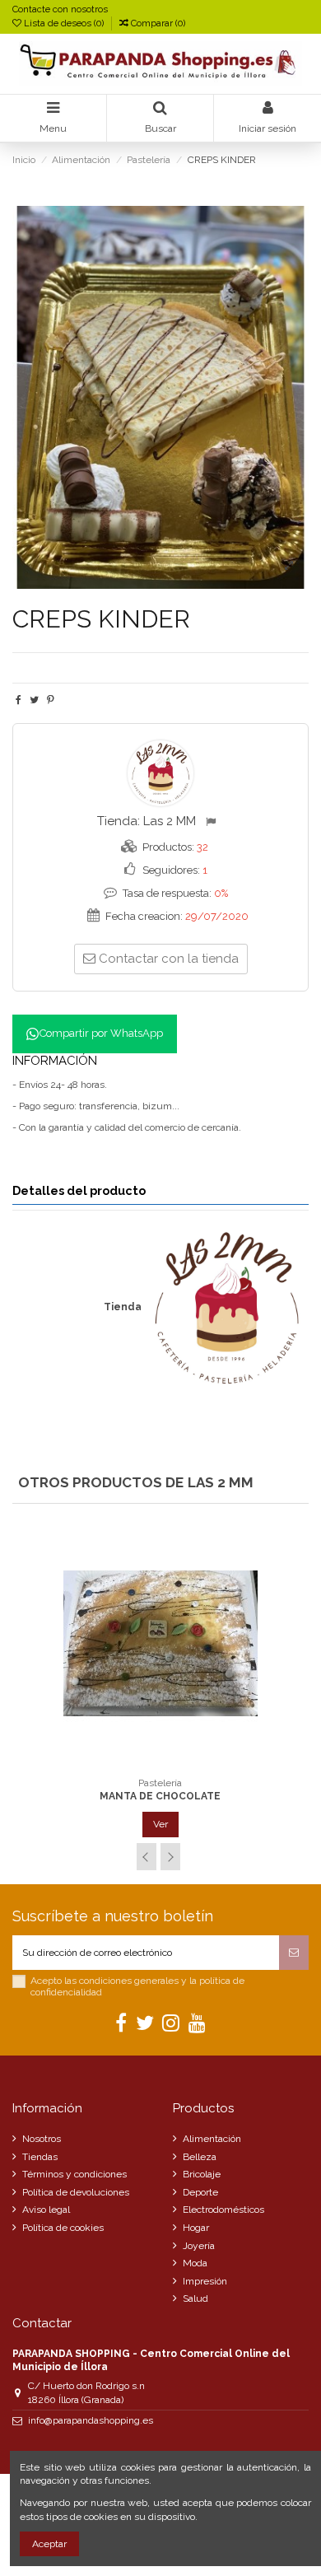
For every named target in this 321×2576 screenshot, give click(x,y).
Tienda (123, 1307)
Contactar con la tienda (169, 959)
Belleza (200, 2157)
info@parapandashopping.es (91, 2420)
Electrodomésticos (223, 2210)
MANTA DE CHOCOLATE (160, 1796)
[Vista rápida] (180, 1764)
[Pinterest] (51, 700)
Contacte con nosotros (60, 9)
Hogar (196, 2228)
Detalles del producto (79, 1191)
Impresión (205, 2281)
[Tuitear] (34, 700)
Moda (195, 2263)
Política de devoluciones (76, 2192)
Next (170, 1857)
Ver (160, 1824)
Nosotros (42, 2139)
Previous (147, 1857)
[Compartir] (19, 700)
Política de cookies (63, 2228)
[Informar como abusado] (213, 822)
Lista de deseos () (64, 23)
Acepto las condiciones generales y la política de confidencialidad (137, 1986)
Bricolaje (202, 2174)
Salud (195, 2298)
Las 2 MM (170, 821)
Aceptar (49, 2544)
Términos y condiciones (74, 2174)
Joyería (199, 2246)
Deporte (200, 2192)
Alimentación (212, 2139)
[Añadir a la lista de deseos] (142, 1764)
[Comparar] (160, 1764)
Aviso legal (46, 2210)
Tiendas (40, 2157)
